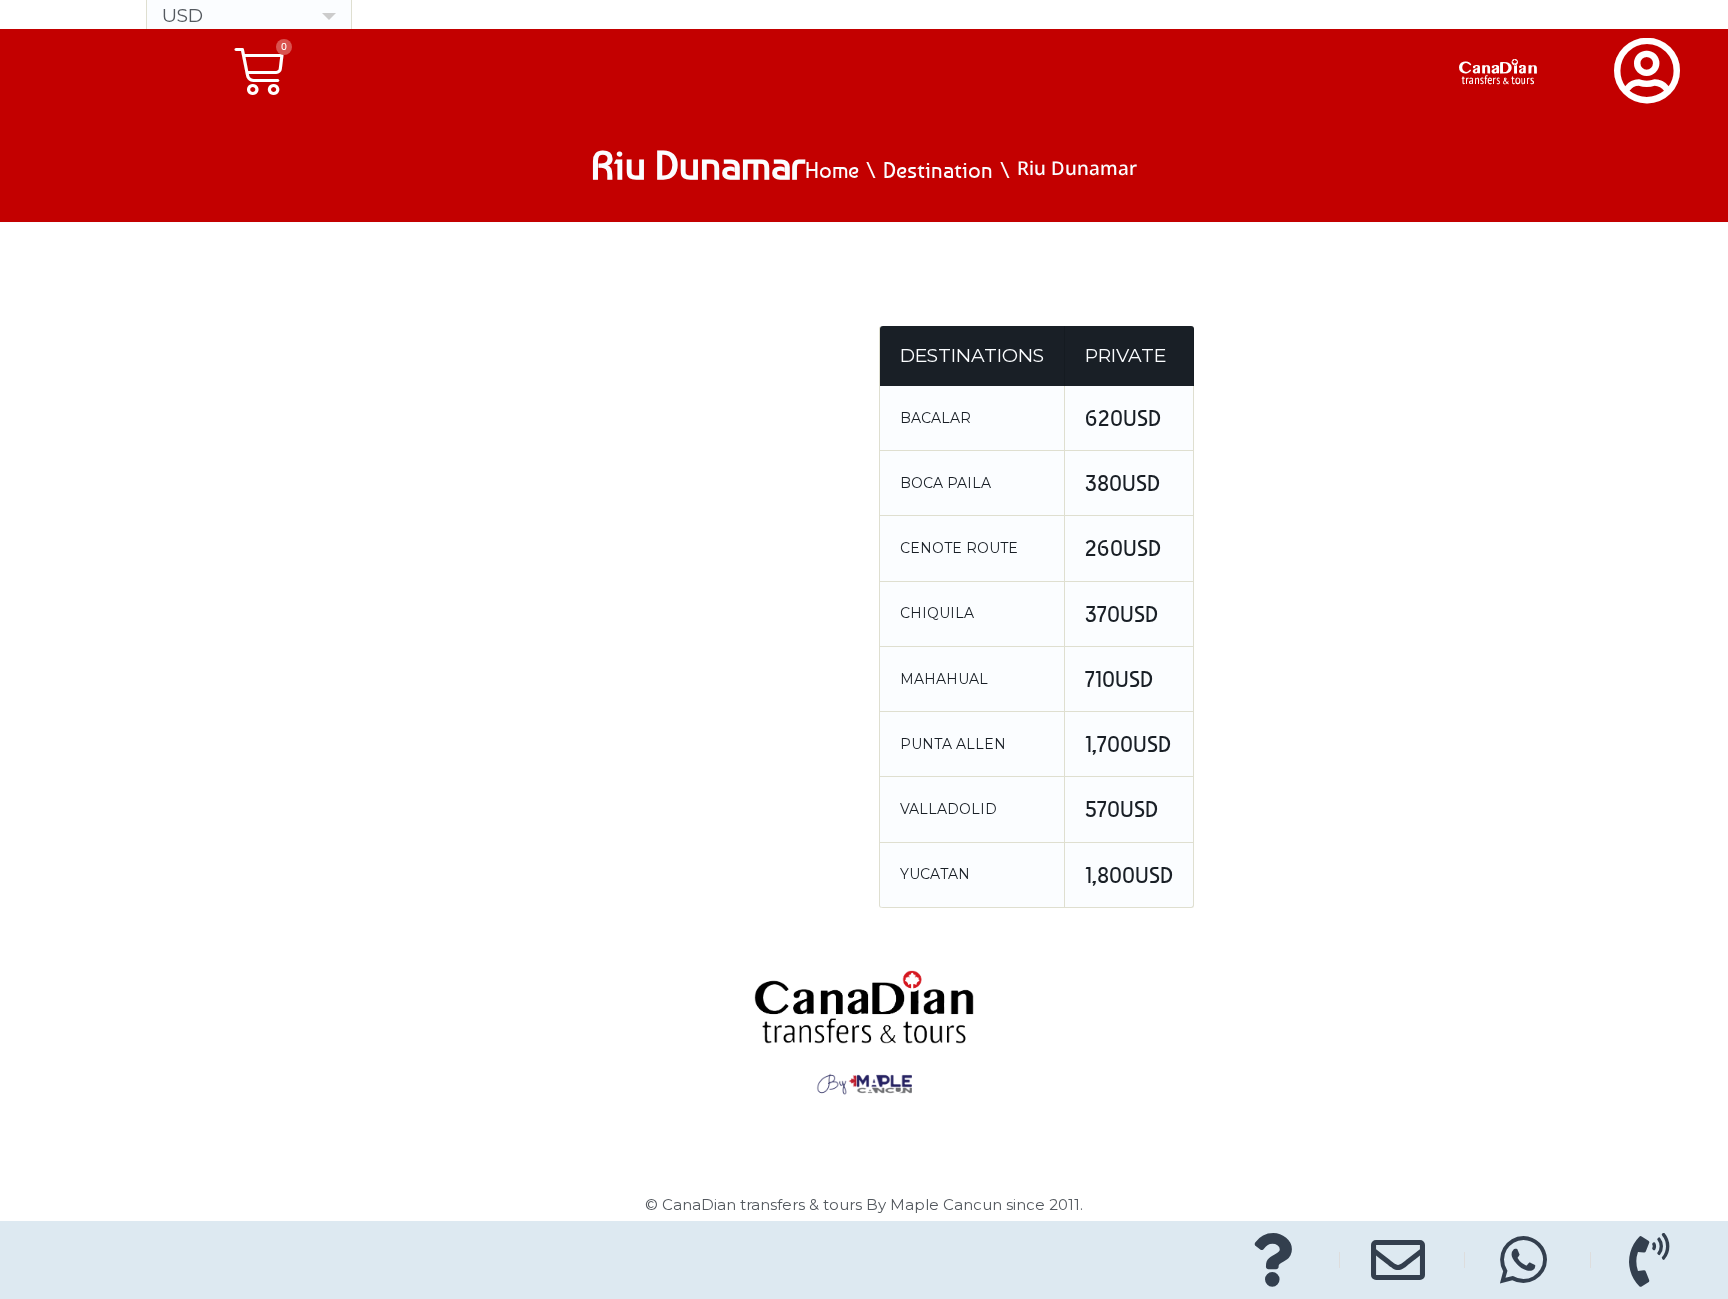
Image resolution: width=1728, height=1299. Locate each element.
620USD (1123, 418)
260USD (1123, 548)
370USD (1121, 614)
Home (832, 170)
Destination (938, 170)
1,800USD (1129, 875)
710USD (1119, 679)
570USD (1121, 809)
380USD (1122, 483)
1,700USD (1128, 744)
